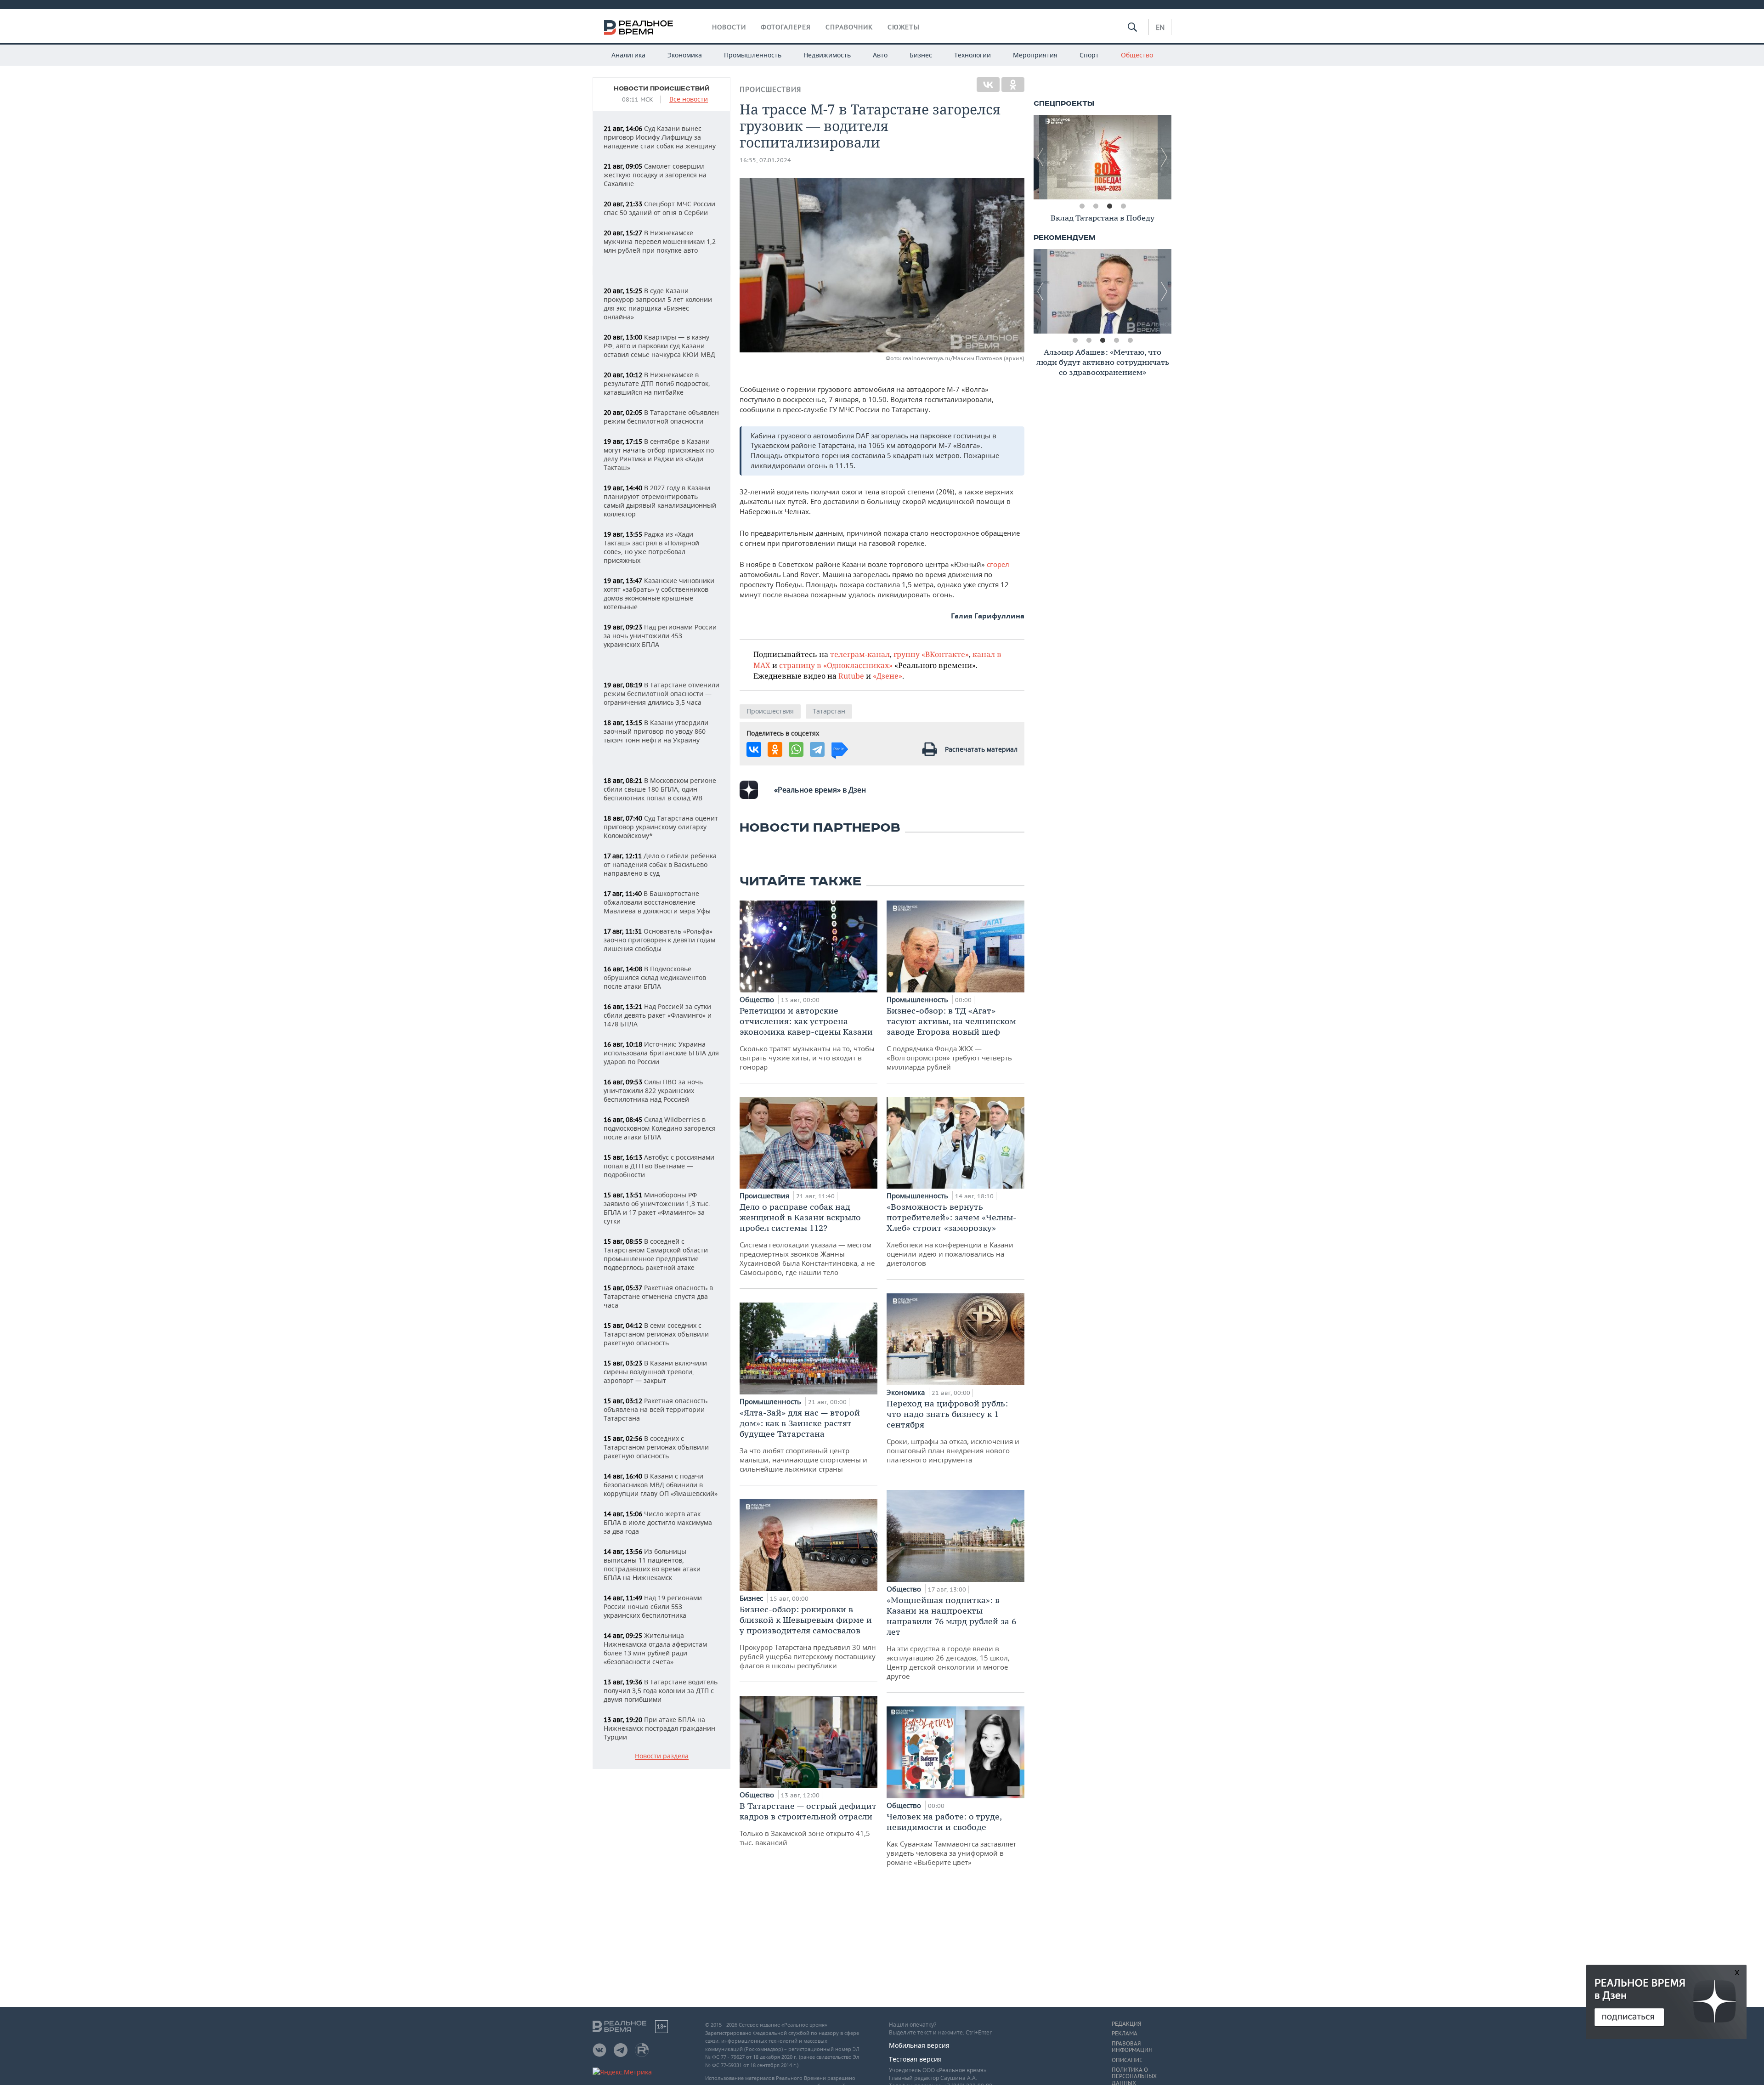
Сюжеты (904, 27)
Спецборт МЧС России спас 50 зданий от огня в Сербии (659, 208)
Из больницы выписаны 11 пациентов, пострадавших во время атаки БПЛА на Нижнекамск (652, 1564)
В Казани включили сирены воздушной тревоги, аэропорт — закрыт (655, 1372)
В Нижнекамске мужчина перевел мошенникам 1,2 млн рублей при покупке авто (660, 241)
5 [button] (1130, 340)
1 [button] (1082, 206)
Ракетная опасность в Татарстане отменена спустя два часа (658, 1296)
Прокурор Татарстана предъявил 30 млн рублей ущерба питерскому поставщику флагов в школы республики (808, 1637)
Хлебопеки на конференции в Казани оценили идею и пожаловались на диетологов (952, 1235)
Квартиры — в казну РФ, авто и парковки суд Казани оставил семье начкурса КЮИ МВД (659, 346)
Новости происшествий (662, 89)
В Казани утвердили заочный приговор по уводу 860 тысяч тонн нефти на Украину (656, 731)
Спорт (1089, 55)
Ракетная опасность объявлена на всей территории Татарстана (656, 1409)
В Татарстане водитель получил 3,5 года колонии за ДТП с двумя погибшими (661, 1691)
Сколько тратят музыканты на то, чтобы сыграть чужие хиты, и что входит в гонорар (807, 1038)
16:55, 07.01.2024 (765, 160)
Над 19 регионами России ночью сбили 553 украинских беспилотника (653, 1606)
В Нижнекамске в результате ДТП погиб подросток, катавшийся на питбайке (657, 383)
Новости (729, 27)
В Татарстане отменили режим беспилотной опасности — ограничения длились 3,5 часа (661, 694)
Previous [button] (1040, 157)
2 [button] (1096, 206)
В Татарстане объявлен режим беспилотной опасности (661, 417)
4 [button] (1123, 206)
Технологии (972, 55)
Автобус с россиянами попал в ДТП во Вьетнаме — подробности (659, 1166)
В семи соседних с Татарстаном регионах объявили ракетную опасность (656, 1334)
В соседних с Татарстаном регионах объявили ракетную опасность (656, 1447)
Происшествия (770, 89)
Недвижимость (827, 55)
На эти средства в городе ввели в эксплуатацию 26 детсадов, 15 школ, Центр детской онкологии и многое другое (951, 1638)
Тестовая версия (915, 2059)
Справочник (849, 27)
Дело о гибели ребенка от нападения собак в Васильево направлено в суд (660, 864)
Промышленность (753, 55)
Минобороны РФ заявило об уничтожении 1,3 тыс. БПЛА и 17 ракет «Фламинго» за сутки (657, 1208)
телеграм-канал (860, 654)
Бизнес (921, 55)
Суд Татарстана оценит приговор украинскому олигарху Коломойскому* (661, 827)
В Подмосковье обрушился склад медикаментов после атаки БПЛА (655, 977)
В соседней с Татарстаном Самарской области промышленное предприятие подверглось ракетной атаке (656, 1254)
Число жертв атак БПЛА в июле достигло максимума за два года (658, 1522)
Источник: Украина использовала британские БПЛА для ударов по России (661, 1053)
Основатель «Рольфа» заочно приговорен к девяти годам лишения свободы (659, 940)
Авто (880, 55)
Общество (1137, 55)
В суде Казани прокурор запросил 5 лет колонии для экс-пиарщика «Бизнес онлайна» (658, 304)
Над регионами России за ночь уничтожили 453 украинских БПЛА (660, 636)
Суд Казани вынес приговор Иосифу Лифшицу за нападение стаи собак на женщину (660, 137)
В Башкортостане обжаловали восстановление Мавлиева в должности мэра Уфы (657, 902)
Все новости (689, 99)
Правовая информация (1132, 2047)
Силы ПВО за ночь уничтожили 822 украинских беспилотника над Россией (653, 1091)
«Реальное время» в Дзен (820, 790)
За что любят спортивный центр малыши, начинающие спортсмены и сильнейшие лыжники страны (803, 1440)
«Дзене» (888, 676)
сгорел (998, 564)
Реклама (1125, 2034)
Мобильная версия (919, 2045)
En (1160, 27)
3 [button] (1109, 206)
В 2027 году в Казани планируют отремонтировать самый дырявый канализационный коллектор (660, 501)
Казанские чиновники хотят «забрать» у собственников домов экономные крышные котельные (659, 594)
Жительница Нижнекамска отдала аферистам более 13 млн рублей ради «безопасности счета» (655, 1649)
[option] (1102, 157)
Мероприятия (1035, 55)
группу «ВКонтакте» (931, 654)
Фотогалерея (786, 27)
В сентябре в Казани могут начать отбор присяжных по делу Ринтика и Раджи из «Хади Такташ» (659, 454)
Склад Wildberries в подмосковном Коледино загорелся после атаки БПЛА (660, 1128)
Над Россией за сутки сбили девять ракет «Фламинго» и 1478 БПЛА (658, 1015)
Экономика (685, 55)
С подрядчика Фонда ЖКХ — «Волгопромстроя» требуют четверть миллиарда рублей (951, 1038)
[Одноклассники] (1013, 85)
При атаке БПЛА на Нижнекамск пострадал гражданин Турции (659, 1728)
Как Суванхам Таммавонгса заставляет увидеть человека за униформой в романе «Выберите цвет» (951, 1839)
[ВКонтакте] (988, 85)
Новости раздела (662, 1756)
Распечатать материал (981, 749)
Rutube (851, 676)
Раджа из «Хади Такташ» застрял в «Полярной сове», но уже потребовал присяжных (651, 547)
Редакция (1126, 2024)
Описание (1127, 2060)
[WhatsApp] (796, 749)
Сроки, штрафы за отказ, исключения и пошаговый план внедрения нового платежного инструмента (953, 1431)
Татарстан (829, 711)
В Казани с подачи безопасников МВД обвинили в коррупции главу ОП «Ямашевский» (661, 1485)
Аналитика (628, 55)
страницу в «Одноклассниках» (836, 665)
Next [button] (1165, 157)
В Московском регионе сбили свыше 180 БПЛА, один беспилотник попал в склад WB (660, 789)
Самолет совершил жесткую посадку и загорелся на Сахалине (655, 175)
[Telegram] (817, 749)
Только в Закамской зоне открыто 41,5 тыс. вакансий (808, 1824)
